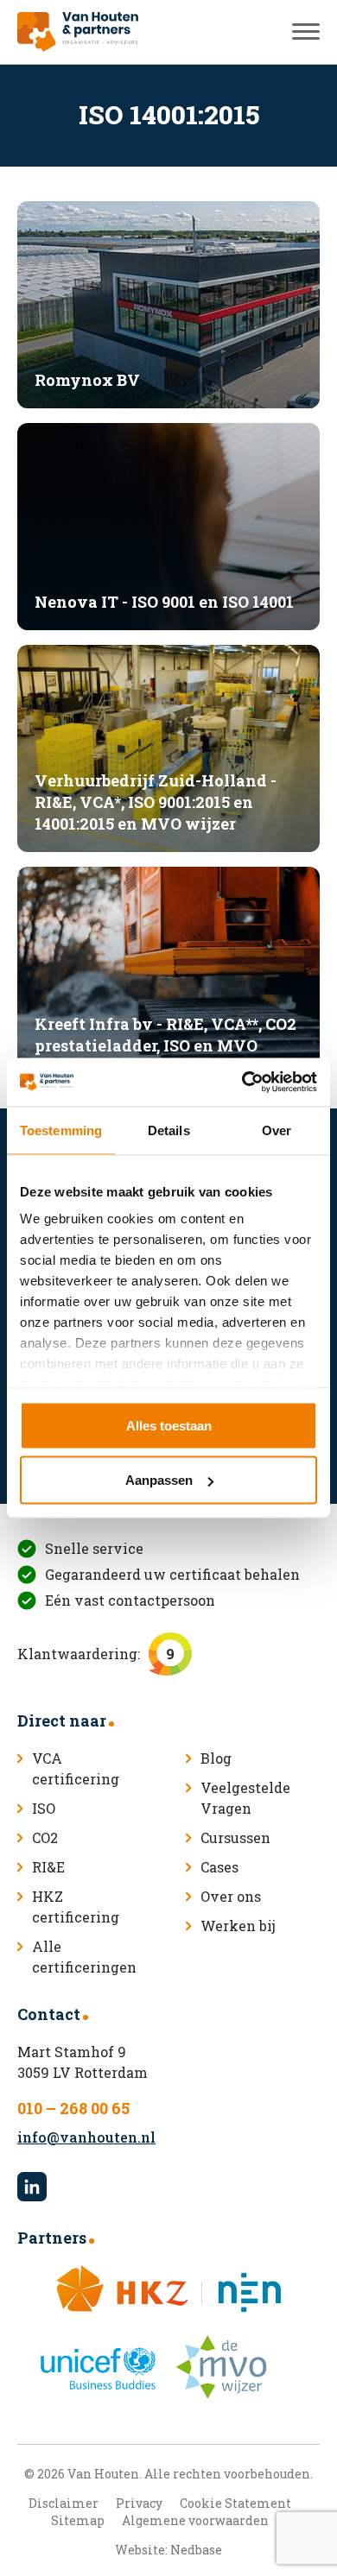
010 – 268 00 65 (73, 2108)
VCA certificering (76, 1768)
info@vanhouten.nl (86, 2137)
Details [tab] (169, 1130)
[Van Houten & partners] (78, 32)
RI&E (48, 1867)
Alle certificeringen (84, 1957)
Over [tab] (277, 1130)
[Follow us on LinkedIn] (32, 2187)
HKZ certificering (76, 1907)
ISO (44, 1808)
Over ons (231, 1896)
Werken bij (238, 1926)
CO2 (45, 1837)
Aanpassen (159, 1480)
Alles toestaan (169, 1425)
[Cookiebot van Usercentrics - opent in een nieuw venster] (242, 1083)
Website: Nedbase (168, 2550)
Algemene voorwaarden (195, 2520)
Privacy (139, 2503)
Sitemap (78, 2520)
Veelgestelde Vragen (245, 1798)
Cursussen (235, 1837)
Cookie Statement (235, 2503)
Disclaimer (64, 2503)
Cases (219, 1867)
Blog (216, 1758)
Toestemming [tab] (61, 1130)
